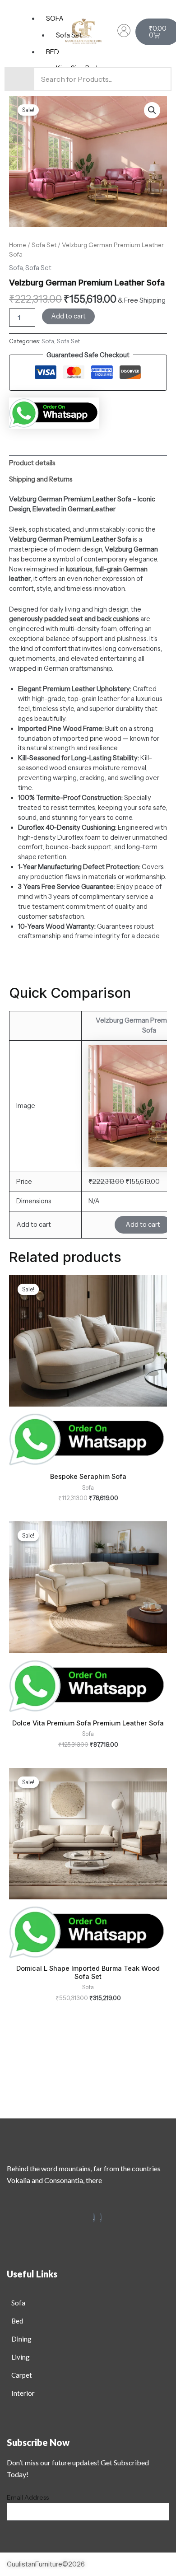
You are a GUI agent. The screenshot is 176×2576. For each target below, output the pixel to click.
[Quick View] (104, 1225)
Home (18, 245)
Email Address (28, 2497)
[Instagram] (101, 2218)
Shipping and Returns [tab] (41, 479)
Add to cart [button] (143, 1225)
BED (53, 52)
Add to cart (68, 316)
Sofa (16, 268)
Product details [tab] (32, 463)
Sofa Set (44, 245)
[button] (152, 110)
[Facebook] (94, 2218)
